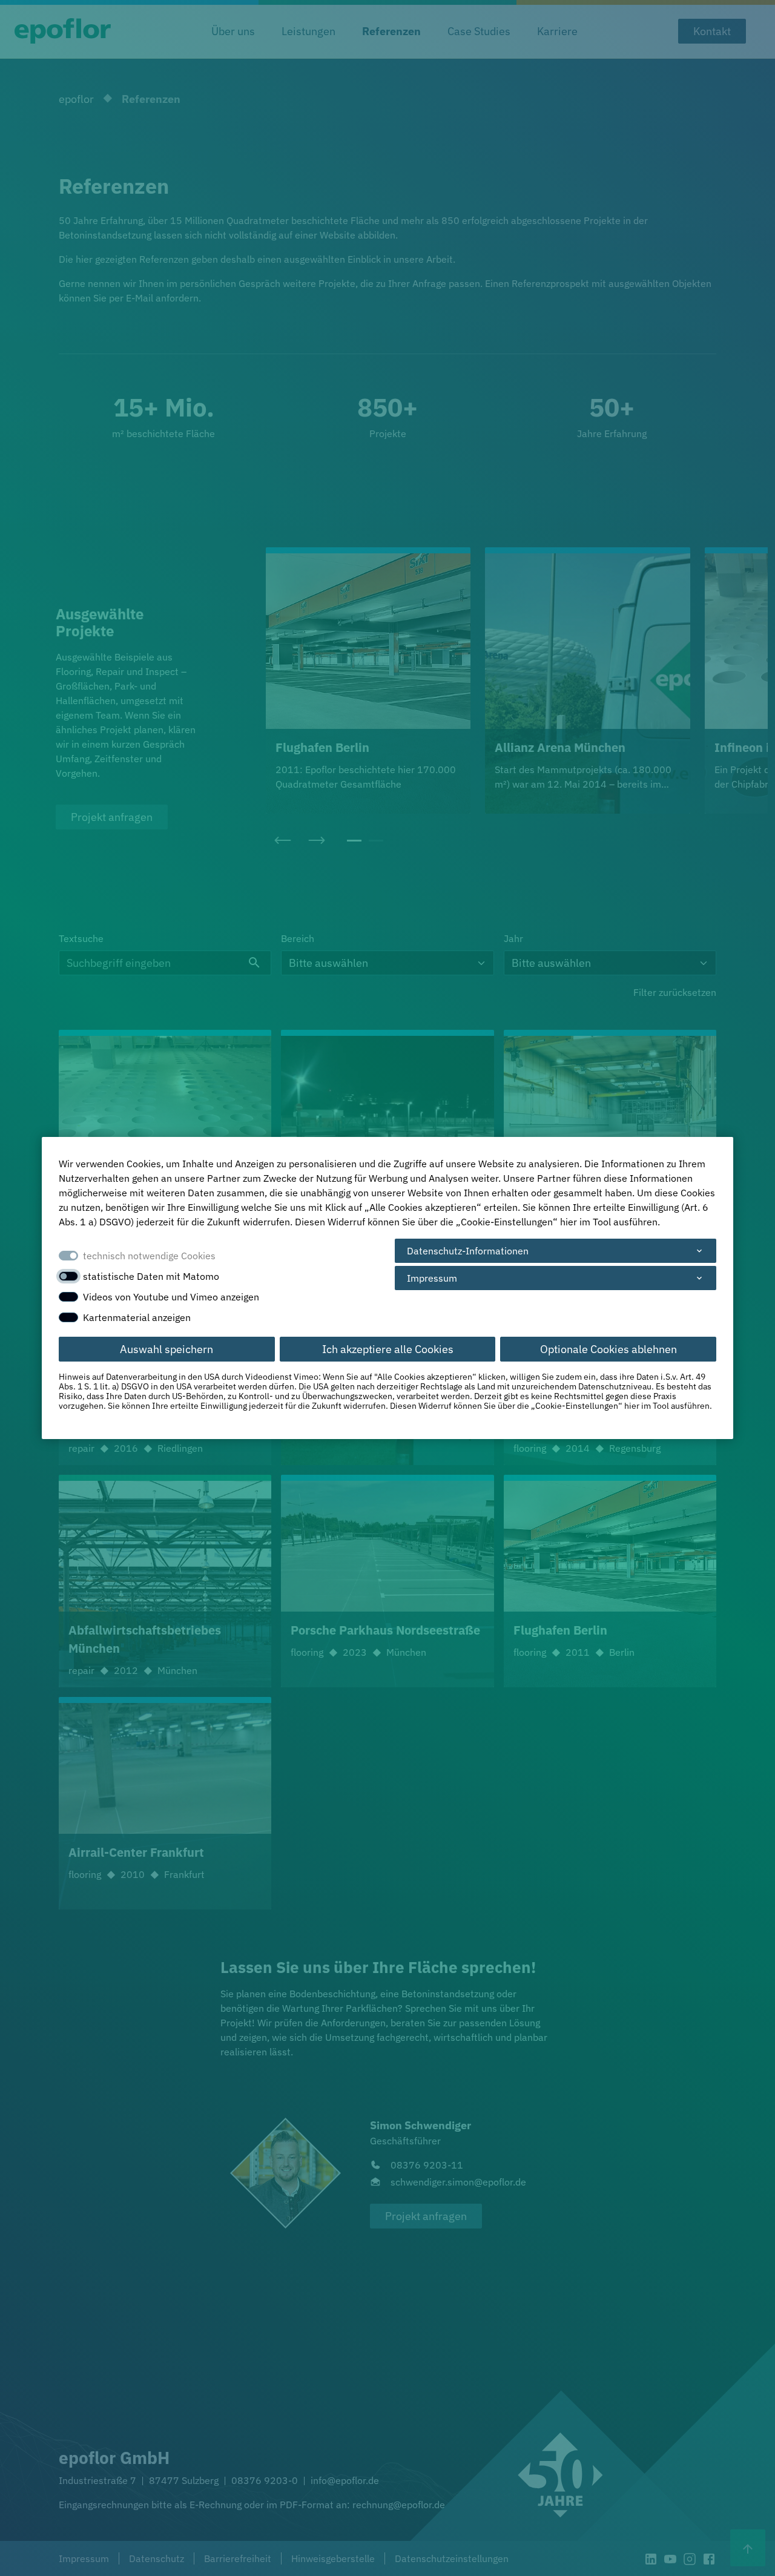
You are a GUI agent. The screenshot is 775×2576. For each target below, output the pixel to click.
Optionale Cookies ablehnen (608, 1349)
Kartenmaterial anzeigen (137, 1317)
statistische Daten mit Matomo (151, 1276)
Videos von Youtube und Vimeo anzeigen (171, 1297)
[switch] (68, 1276)
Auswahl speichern (167, 1349)
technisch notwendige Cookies (149, 1256)
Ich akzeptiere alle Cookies (388, 1349)
